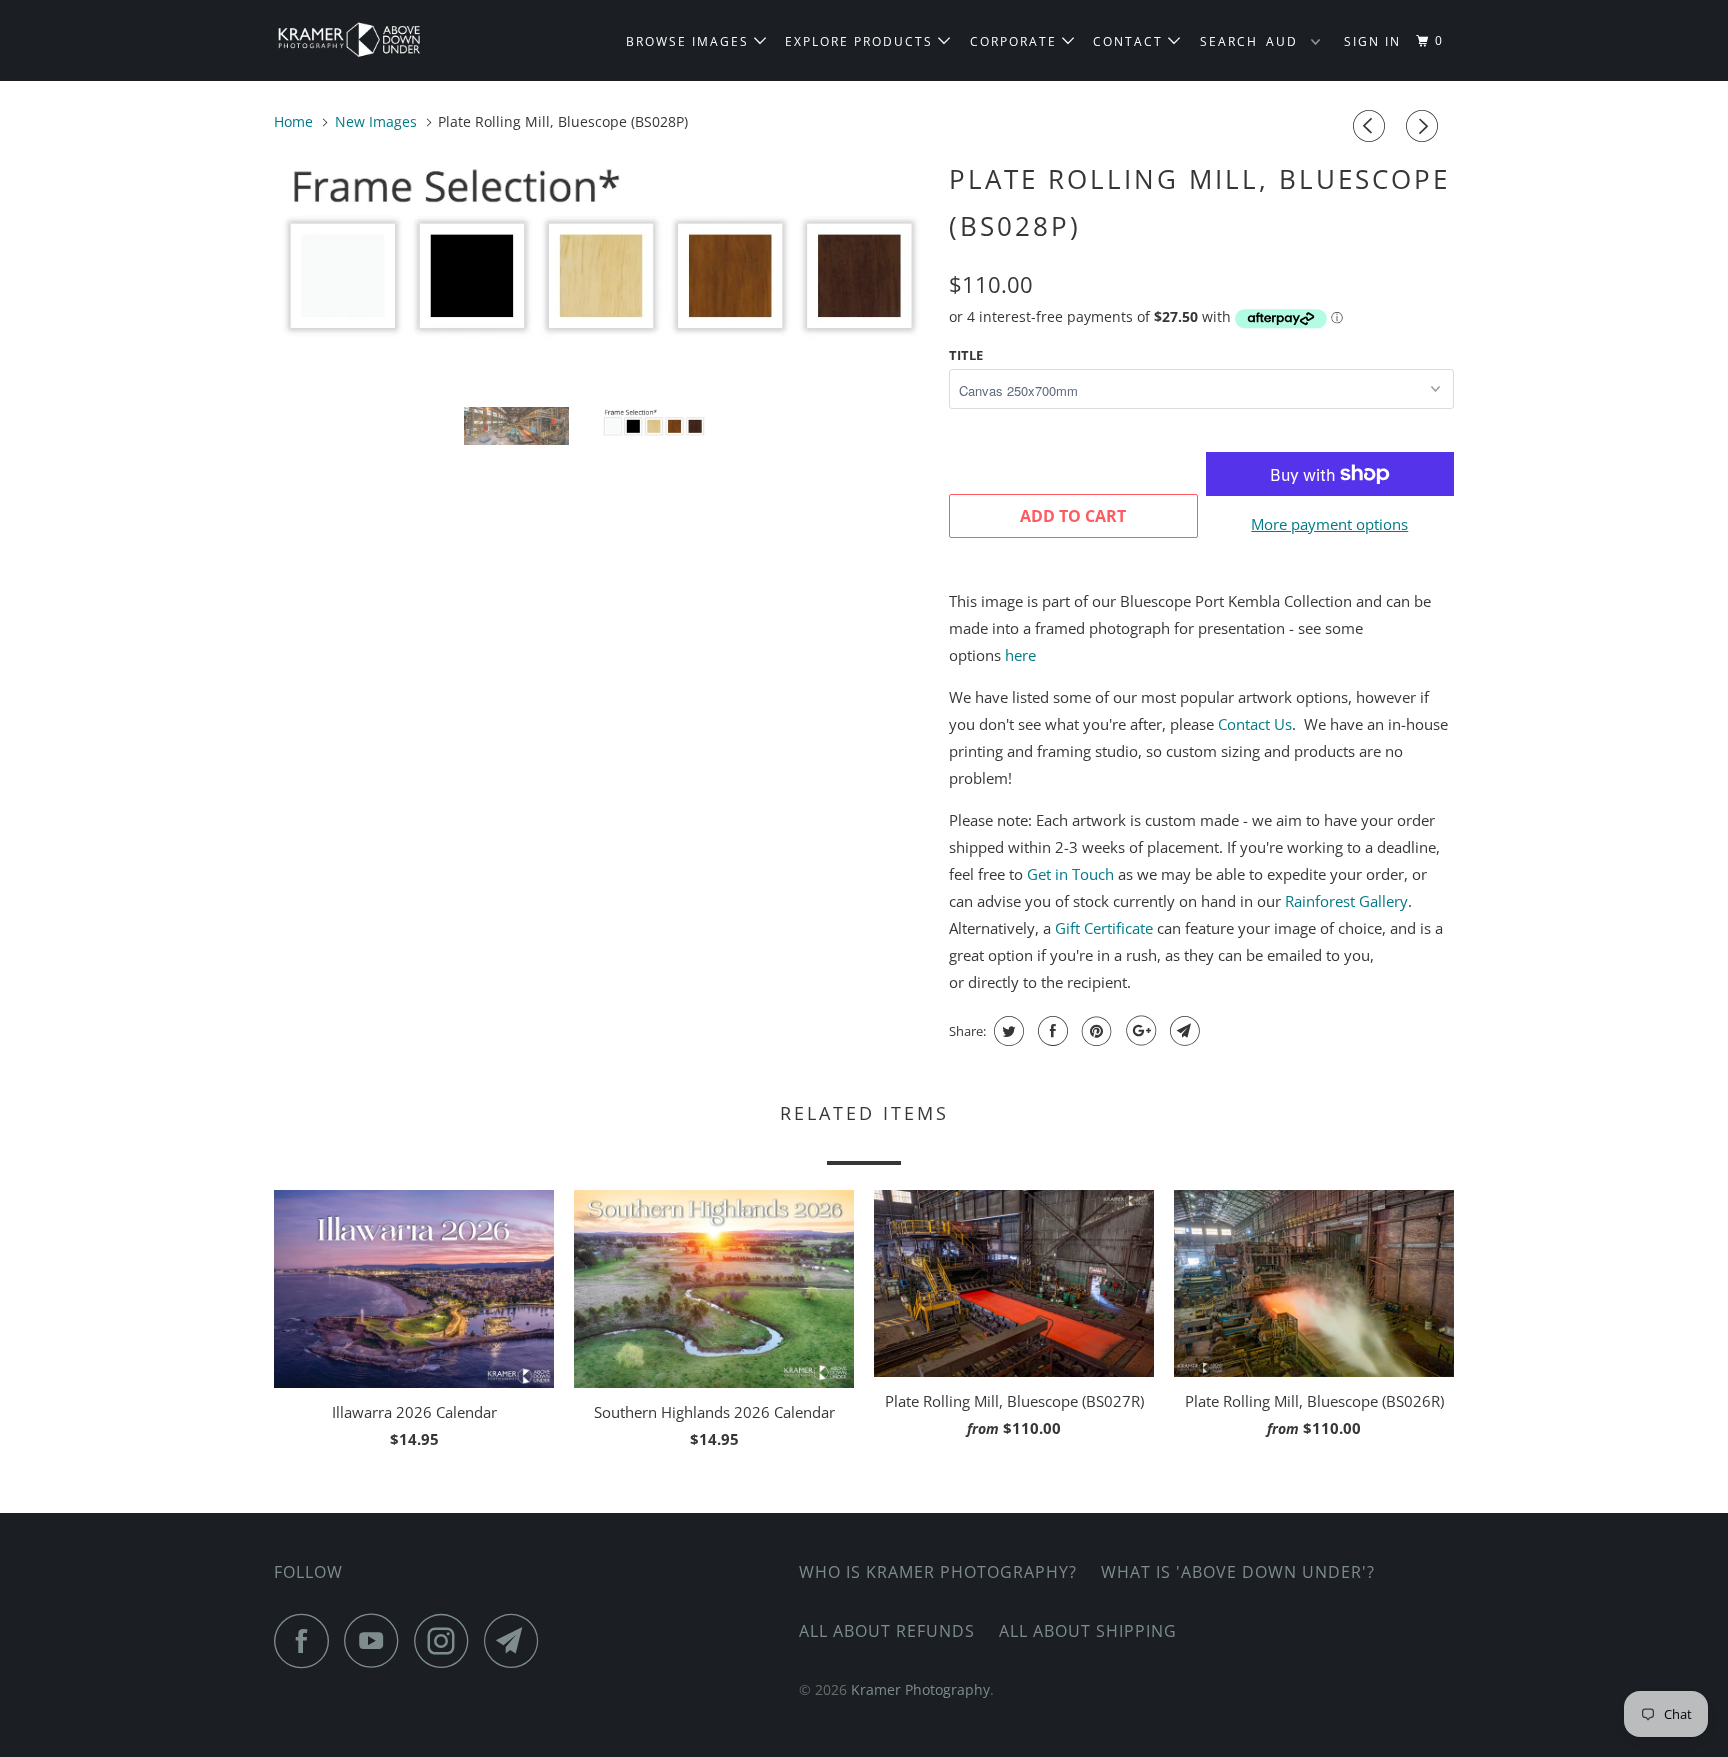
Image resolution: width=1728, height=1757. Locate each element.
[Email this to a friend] (1182, 1031)
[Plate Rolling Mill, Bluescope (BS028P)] (601, 257)
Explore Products (861, 41)
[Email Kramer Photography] (517, 1640)
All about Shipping (1088, 1631)
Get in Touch (1070, 874)
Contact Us (1255, 724)
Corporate (1016, 41)
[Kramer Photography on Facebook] (307, 1640)
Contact (1130, 41)
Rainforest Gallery (1346, 901)
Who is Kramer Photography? (938, 1572)
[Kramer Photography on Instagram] (447, 1640)
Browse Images (690, 41)
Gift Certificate (1104, 928)
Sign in (1372, 41)
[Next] (1425, 126)
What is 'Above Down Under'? (1238, 1572)
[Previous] (1372, 126)
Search (1229, 41)
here (1020, 655)
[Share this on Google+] (1138, 1031)
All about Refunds (887, 1631)
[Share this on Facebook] (1050, 1031)
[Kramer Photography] (376, 40)
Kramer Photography (920, 1689)
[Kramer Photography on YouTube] (377, 1640)
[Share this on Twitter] (1006, 1031)
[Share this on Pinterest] (1094, 1031)
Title (966, 355)
